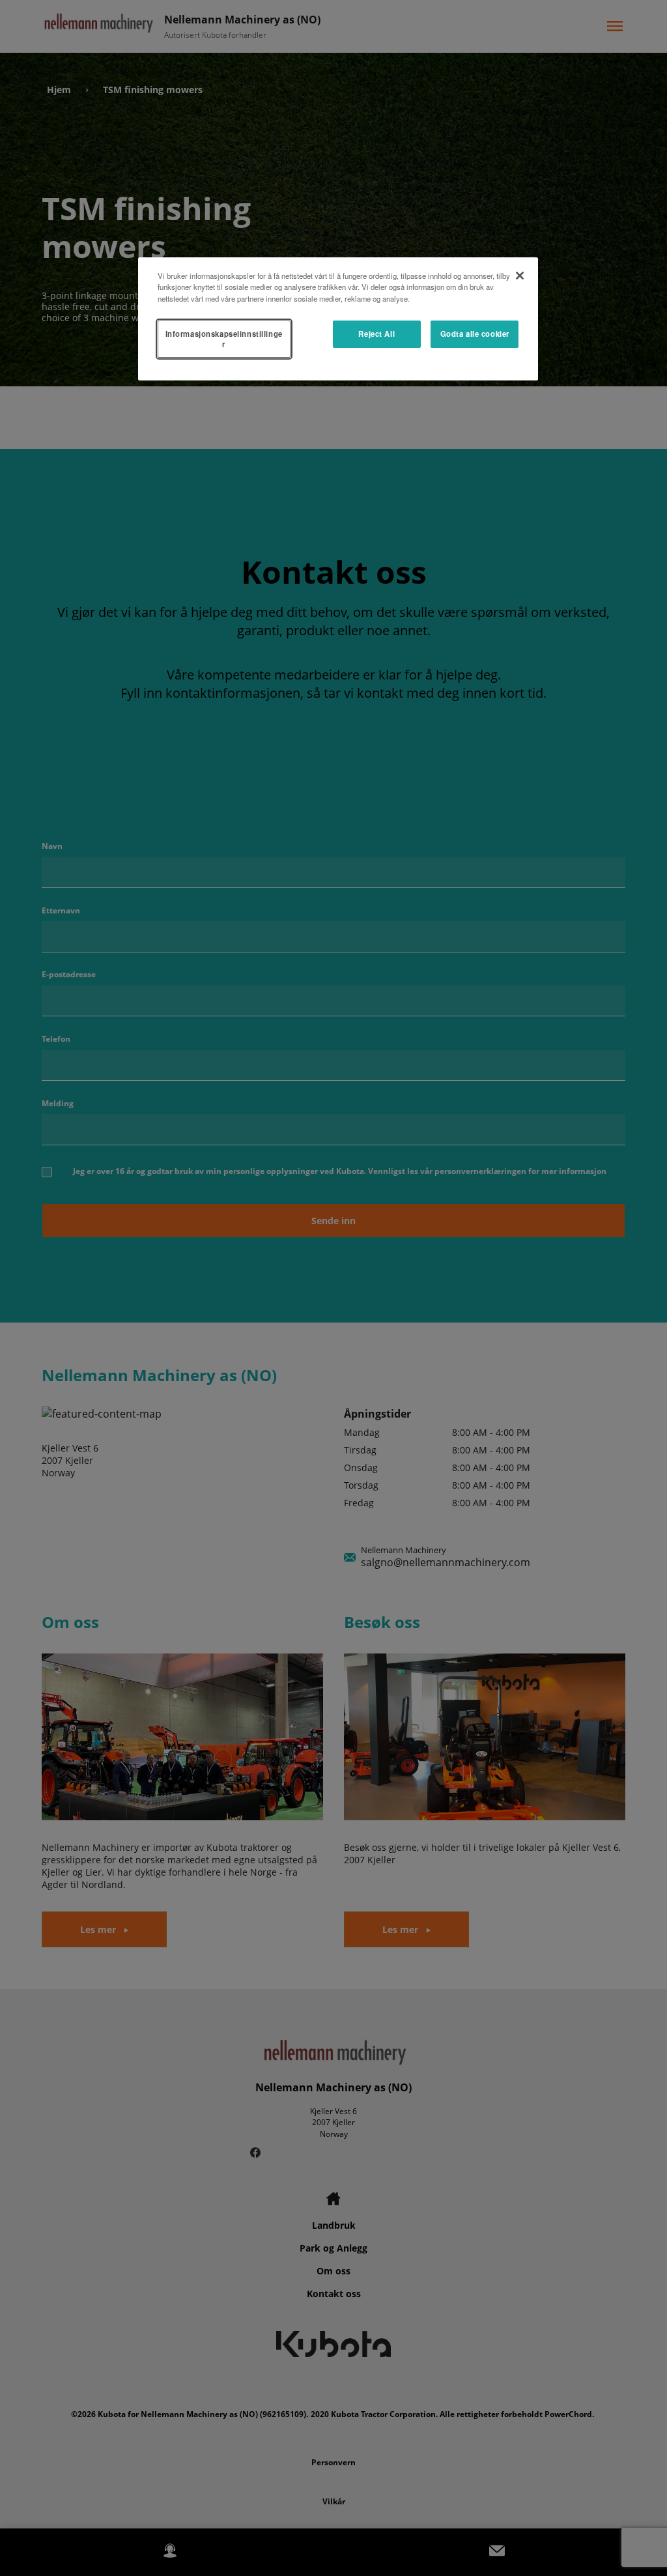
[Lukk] (520, 276)
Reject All (376, 334)
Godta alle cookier (475, 334)
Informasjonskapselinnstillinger (224, 339)
